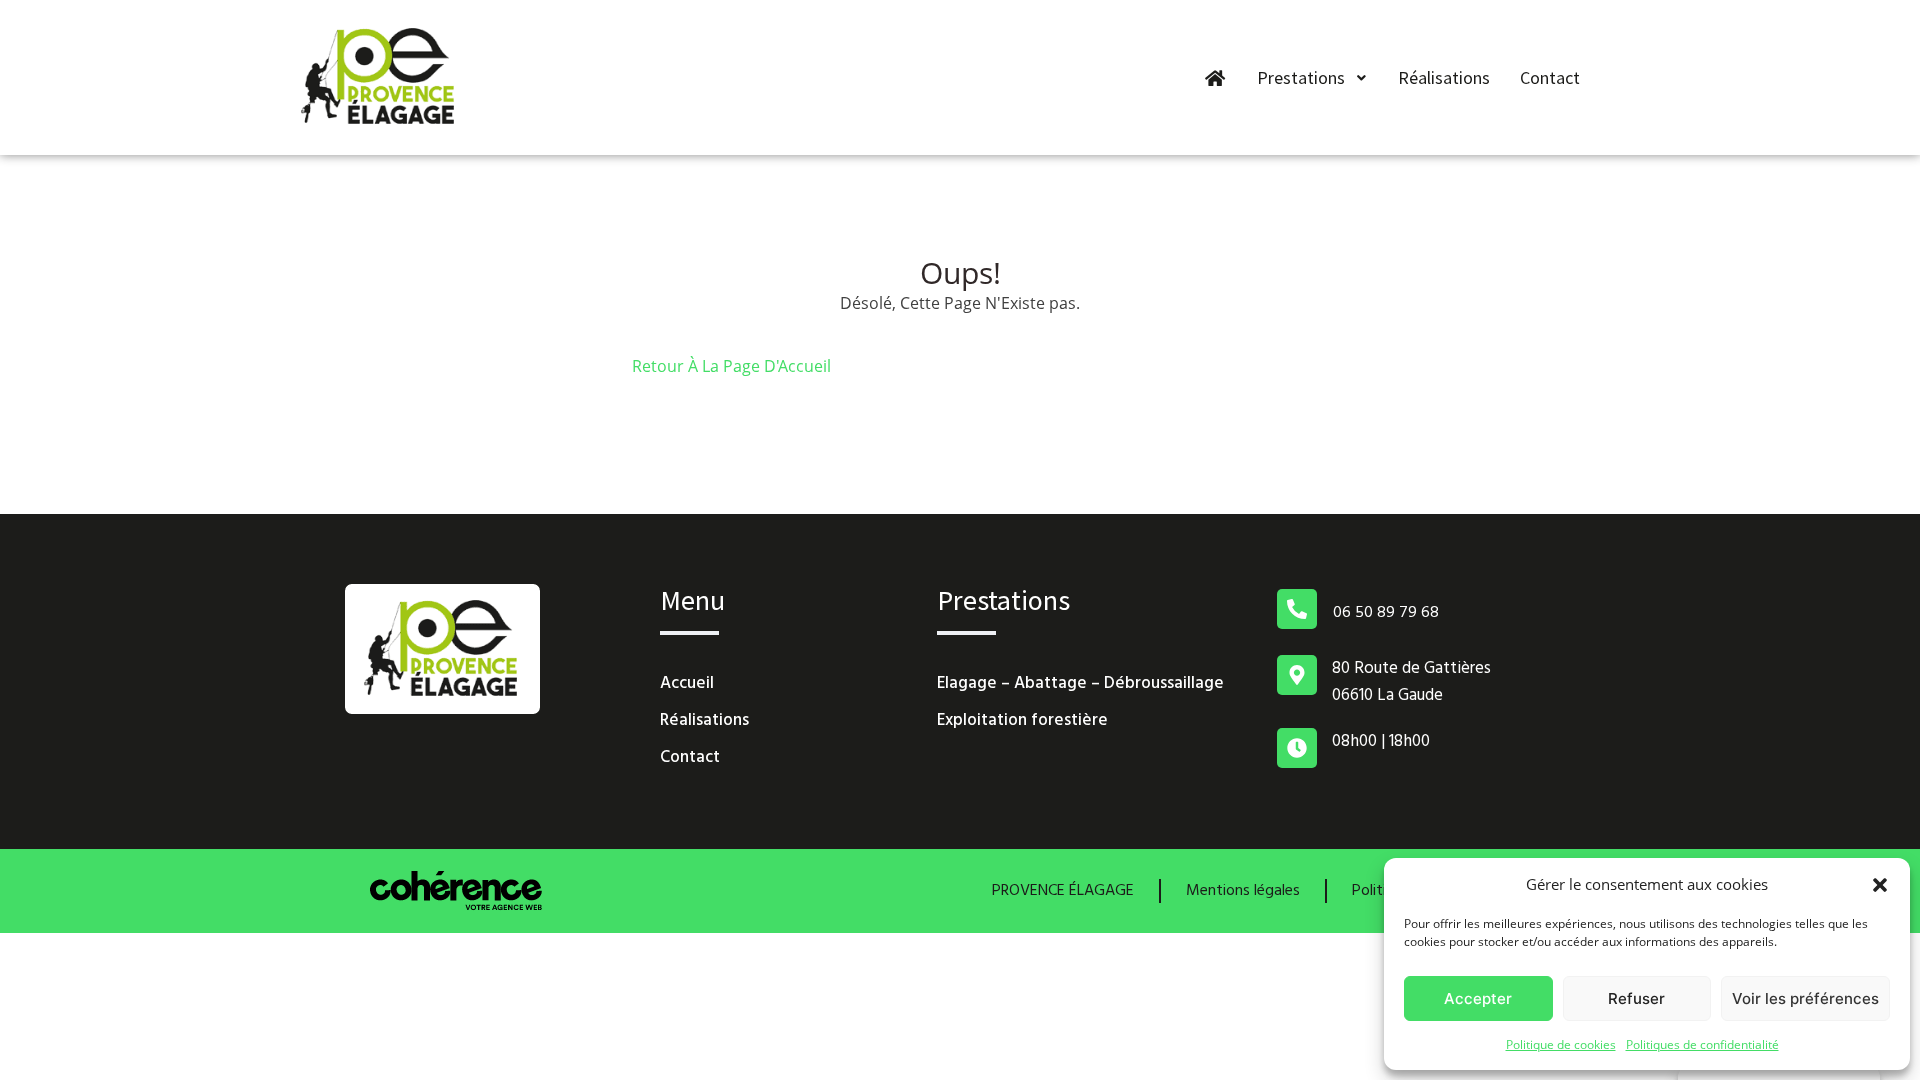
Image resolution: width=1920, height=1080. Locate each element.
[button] (1880, 884)
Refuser (1636, 998)
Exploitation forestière (1022, 720)
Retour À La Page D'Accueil (731, 366)
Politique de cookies (1561, 1044)
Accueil (687, 683)
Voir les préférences (1805, 998)
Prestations (1301, 77)
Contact (1550, 77)
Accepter (1478, 998)
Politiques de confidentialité (1702, 1044)
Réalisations (1444, 77)
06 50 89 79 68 (1386, 613)
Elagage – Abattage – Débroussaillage (1080, 683)
